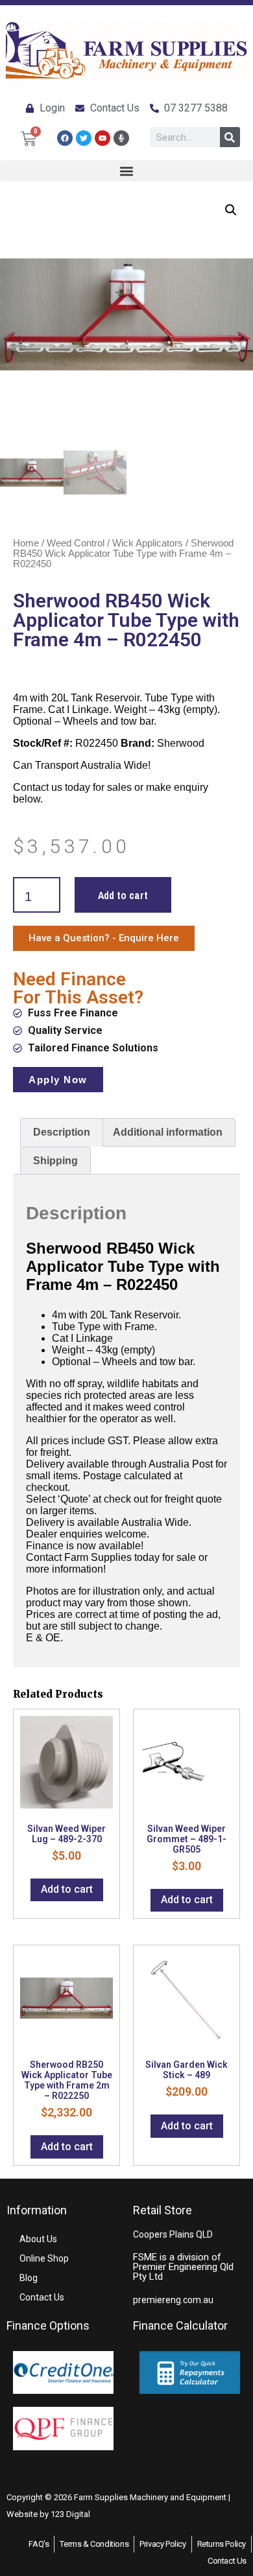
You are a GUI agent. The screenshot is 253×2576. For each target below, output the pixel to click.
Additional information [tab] (168, 1132)
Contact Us (42, 2297)
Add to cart (123, 895)
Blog (29, 2278)
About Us (38, 2239)
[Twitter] (84, 138)
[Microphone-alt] (121, 138)
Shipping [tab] (55, 1161)
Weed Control (76, 543)
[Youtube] (102, 138)
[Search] (230, 137)
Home (26, 543)
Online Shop (44, 2258)
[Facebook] (65, 138)
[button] (126, 171)
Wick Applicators (148, 543)
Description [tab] (62, 1132)
